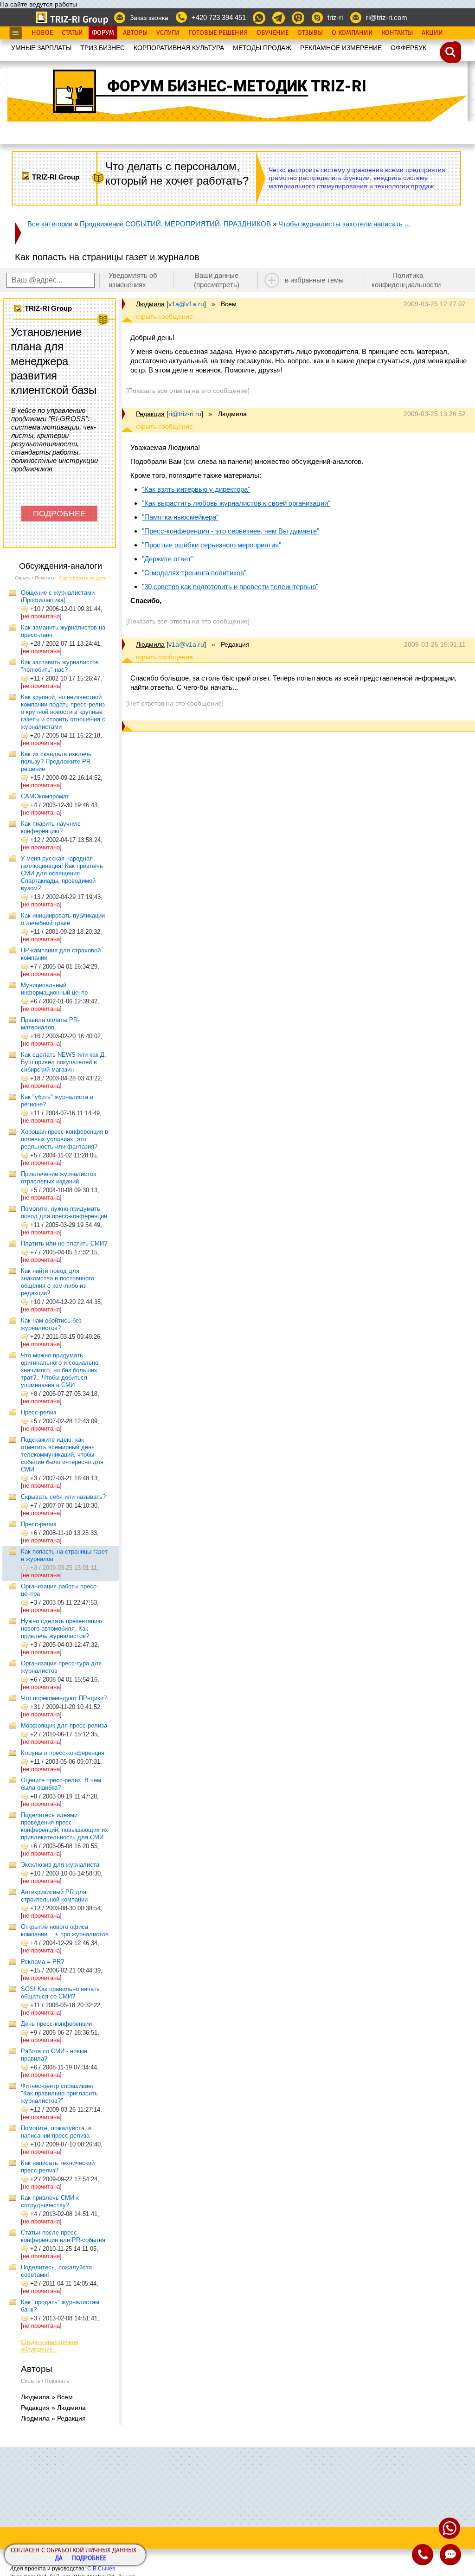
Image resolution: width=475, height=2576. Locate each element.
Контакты (397, 33)
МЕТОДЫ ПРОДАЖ (262, 48)
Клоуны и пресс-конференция (63, 1753)
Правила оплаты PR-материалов (50, 1024)
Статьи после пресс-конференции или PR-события (63, 2236)
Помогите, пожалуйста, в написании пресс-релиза (56, 2132)
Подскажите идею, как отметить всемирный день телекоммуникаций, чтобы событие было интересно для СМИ (62, 1455)
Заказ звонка (149, 18)
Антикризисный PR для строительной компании (54, 1896)
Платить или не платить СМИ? (64, 1243)
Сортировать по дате (83, 578)
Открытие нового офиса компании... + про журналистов (65, 1930)
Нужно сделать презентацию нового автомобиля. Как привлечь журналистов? (61, 1628)
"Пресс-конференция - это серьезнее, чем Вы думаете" (231, 531)
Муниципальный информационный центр (54, 989)
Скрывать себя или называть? (63, 1497)
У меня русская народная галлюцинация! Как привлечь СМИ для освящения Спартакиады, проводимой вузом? (62, 873)
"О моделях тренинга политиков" (194, 573)
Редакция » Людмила (53, 2408)
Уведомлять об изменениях (133, 280)
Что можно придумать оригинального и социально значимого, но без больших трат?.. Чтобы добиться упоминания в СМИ (60, 1370)
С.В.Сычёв (101, 2569)
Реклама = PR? (42, 1962)
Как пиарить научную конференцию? (51, 827)
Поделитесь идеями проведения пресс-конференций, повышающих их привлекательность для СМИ (64, 1826)
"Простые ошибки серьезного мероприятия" (212, 545)
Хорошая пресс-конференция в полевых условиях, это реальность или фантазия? (64, 1139)
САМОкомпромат (45, 796)
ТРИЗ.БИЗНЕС (103, 48)
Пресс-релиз (39, 1412)
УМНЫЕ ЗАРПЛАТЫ (41, 48)
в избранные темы (314, 280)
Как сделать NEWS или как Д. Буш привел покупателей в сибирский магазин (64, 1062)
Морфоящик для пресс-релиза (64, 1725)
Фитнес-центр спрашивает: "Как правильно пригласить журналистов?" (59, 2093)
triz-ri (335, 17)
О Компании (352, 33)
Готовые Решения (218, 33)
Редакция (150, 414)
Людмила (150, 304)
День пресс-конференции (56, 2024)
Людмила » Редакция (53, 2418)
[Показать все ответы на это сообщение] (188, 391)
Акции (432, 33)
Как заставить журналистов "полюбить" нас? (60, 666)
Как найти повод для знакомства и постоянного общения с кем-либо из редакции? (58, 1282)
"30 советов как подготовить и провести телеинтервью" (230, 587)
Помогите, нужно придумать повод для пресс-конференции (64, 1212)
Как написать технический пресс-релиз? (58, 2167)
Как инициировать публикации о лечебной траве (63, 919)
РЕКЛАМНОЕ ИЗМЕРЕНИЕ (341, 48)
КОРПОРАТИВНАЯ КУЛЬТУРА (179, 48)
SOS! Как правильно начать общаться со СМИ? (60, 1993)
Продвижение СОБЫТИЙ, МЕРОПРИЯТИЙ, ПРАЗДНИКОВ (175, 224)
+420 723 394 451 (219, 17)
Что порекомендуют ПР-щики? (64, 1698)
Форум (103, 33)
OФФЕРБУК (408, 48)
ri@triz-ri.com (387, 17)
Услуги (168, 33)
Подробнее (89, 2559)
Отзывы (310, 33)
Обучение (273, 33)
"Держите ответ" (168, 559)
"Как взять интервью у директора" (196, 489)
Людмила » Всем (47, 2397)
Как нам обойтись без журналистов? (51, 1324)
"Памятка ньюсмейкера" (180, 517)
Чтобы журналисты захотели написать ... (344, 224)
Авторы (135, 33)
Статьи (72, 33)
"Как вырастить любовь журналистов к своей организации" (236, 503)
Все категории (50, 224)
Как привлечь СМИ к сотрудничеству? (50, 2201)
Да (59, 2559)
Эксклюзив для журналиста (60, 1865)
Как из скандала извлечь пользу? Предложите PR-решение (57, 761)
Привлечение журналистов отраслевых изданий (59, 1178)
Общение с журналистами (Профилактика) (58, 596)
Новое (42, 33)
